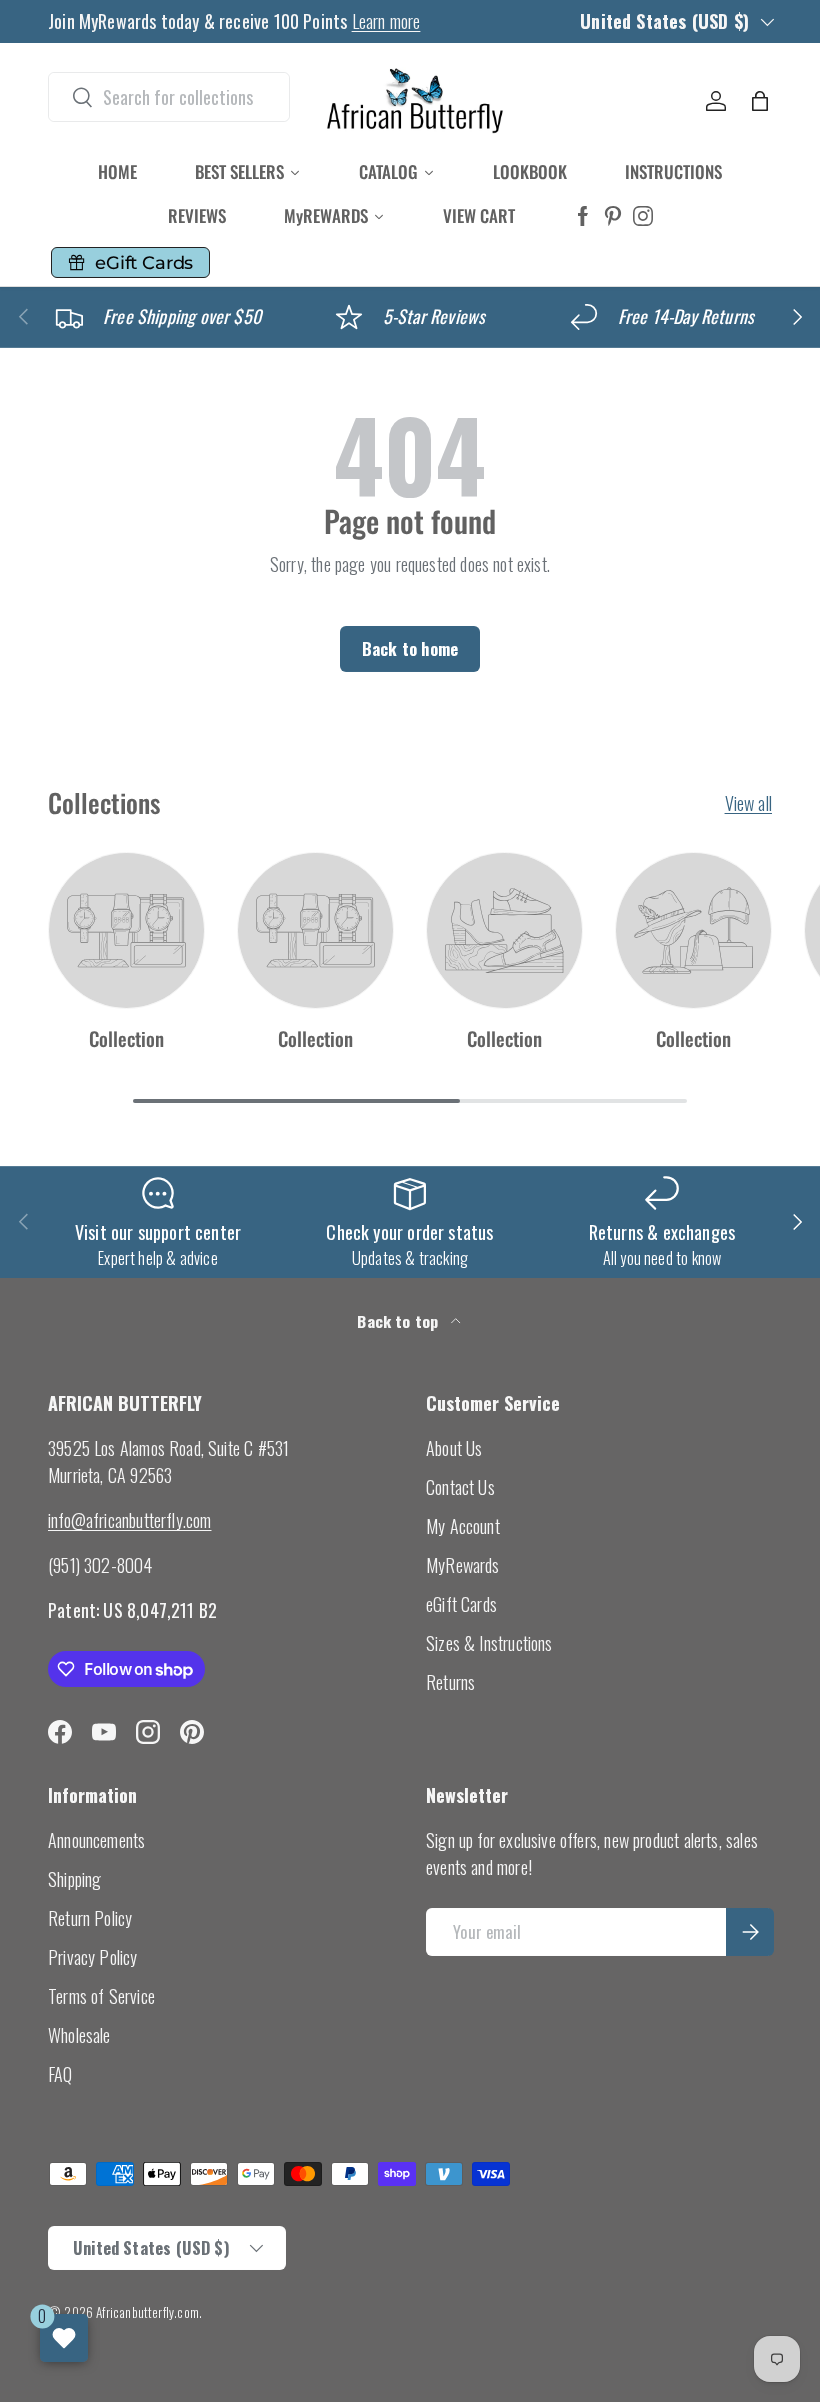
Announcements (96, 1840)
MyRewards (463, 1565)
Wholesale (79, 2035)
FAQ (60, 2074)
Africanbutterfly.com (147, 2312)
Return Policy (90, 1918)
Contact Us (460, 1487)
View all (748, 803)
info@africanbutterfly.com (130, 1520)
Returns (450, 1682)
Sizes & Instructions (489, 1643)
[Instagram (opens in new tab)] (643, 216)
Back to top (399, 1321)
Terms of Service (101, 1996)
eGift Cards (461, 1604)
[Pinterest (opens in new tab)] (613, 216)
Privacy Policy (93, 1957)
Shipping (74, 1879)
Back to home (410, 648)
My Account (463, 1526)
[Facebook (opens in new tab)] (583, 216)
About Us (454, 1448)
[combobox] (169, 97)
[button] (760, 101)
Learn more (386, 21)
